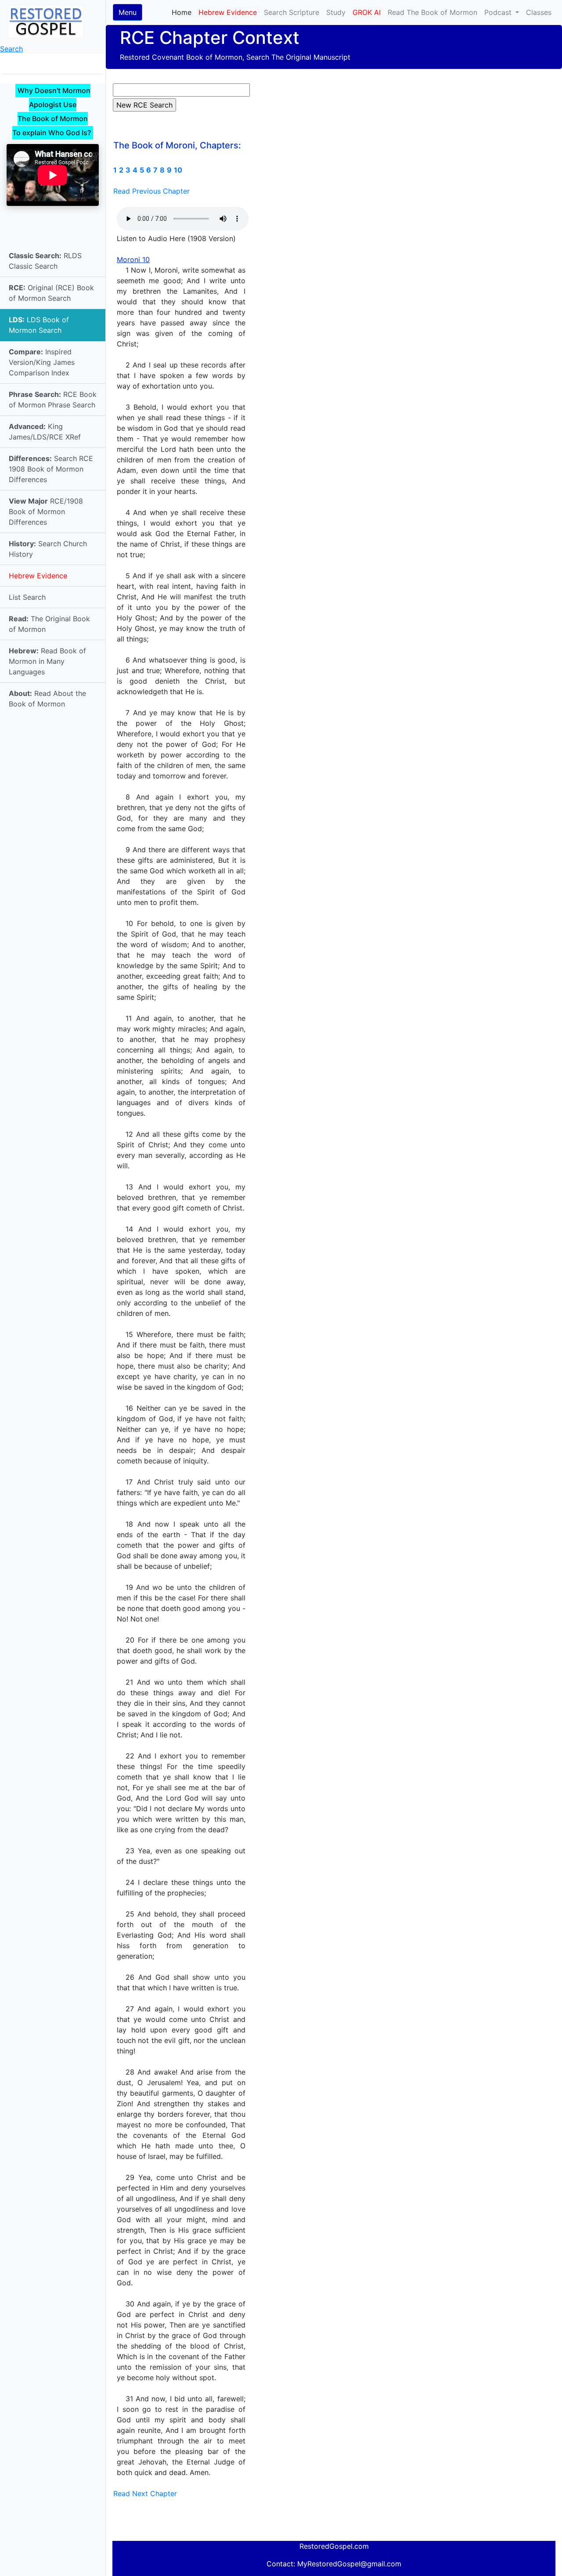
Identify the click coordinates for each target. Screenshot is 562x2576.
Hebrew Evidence (38, 576)
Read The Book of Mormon (432, 12)
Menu (128, 12)
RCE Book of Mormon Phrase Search (53, 400)
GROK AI (367, 12)
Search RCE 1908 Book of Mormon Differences (51, 469)
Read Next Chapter (145, 2493)
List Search (27, 597)
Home (183, 12)
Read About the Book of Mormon (47, 699)
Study (336, 12)
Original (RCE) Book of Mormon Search (51, 293)
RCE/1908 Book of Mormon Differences (46, 512)
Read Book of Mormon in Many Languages (47, 661)
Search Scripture (292, 12)
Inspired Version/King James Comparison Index (42, 362)
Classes (539, 12)
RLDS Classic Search (45, 261)
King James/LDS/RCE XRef (45, 432)
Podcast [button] (499, 12)
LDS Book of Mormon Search (39, 325)
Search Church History (48, 549)
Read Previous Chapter (151, 191)
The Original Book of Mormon (49, 624)
